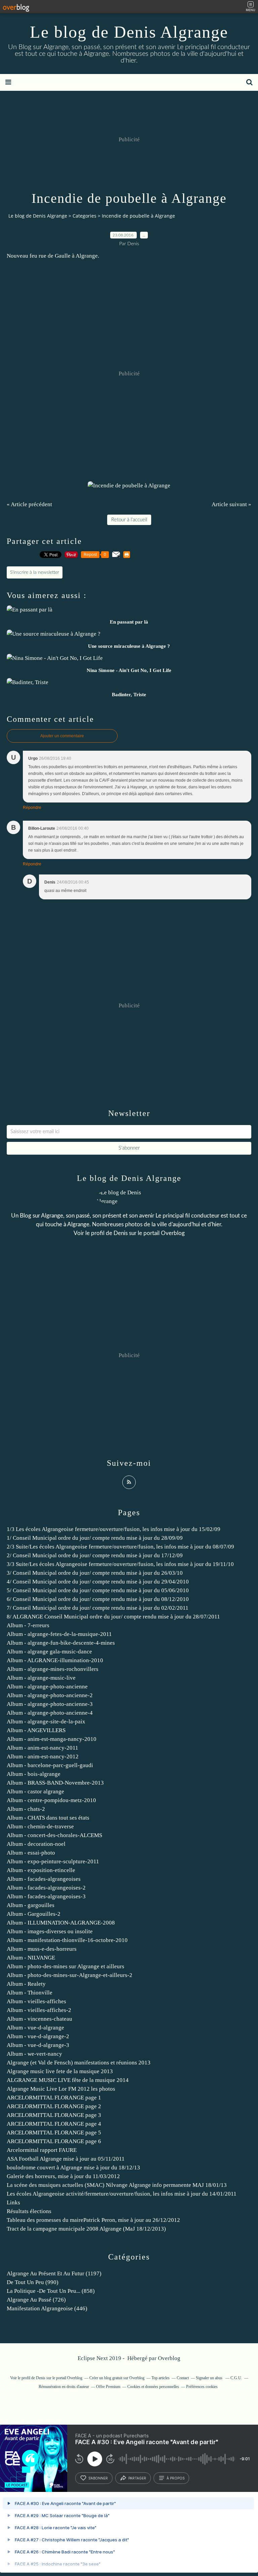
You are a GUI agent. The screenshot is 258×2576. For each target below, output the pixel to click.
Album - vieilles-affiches (36, 2001)
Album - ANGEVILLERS (36, 1730)
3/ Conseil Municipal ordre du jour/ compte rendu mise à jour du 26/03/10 (95, 1573)
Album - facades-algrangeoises (44, 1879)
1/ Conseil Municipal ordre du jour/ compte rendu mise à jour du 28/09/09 (95, 1538)
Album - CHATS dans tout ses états (48, 1818)
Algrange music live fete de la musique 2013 (60, 2071)
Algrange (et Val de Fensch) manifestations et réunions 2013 (79, 2063)
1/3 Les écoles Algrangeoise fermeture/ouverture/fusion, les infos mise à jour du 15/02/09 (114, 1529)
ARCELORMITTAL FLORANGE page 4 (54, 2124)
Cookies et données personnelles (153, 2387)
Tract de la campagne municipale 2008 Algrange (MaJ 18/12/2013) (86, 2229)
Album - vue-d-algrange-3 (38, 2045)
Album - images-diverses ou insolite (50, 1931)
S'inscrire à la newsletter (35, 572)
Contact (183, 2378)
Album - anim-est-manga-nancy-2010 (52, 1739)
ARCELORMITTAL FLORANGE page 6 (54, 2141)
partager (137, 2478)
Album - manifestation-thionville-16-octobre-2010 (67, 1940)
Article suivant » (231, 504)
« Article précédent (29, 504)
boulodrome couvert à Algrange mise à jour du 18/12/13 (73, 2168)
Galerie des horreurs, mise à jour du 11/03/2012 (63, 2176)
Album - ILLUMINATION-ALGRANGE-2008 (61, 1923)
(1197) (54, 2273)
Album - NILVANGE (31, 1958)
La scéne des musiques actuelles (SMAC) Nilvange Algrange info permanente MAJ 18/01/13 (117, 2185)
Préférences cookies (202, 2387)
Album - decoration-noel (36, 1844)
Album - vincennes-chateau (39, 2019)
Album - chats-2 (26, 1809)
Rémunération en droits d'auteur (64, 2387)
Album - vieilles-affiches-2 (39, 2010)
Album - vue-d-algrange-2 (38, 2036)
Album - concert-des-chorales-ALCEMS (54, 1835)
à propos (176, 2478)
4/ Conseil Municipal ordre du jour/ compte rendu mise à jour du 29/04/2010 (98, 1582)
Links (13, 2202)
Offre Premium (108, 2387)
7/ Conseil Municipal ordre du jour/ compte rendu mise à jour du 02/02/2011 (98, 1608)
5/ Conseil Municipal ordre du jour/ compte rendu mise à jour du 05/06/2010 (98, 1590)
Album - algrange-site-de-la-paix (46, 1722)
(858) (51, 2291)
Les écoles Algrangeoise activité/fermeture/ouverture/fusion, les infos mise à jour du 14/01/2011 (122, 2194)
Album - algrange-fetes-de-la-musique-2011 (59, 1634)
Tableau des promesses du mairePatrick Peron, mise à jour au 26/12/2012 (93, 2220)
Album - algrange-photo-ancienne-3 (50, 1704)
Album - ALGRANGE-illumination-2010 (55, 1660)
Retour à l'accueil (129, 520)
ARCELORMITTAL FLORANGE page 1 (54, 2098)
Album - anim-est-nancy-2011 (42, 1748)
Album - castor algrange (35, 1791)
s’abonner (98, 2478)
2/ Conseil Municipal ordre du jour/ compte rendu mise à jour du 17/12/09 (95, 1555)
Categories (84, 216)
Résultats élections (29, 2211)
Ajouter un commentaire (62, 736)
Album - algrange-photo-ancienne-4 (50, 1713)
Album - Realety (26, 1984)
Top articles (161, 2378)
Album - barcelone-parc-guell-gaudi (50, 1765)
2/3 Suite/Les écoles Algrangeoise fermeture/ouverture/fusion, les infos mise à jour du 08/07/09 (120, 1547)
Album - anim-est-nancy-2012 (43, 1757)
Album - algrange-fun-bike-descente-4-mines (61, 1643)
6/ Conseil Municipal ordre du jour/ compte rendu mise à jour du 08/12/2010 (98, 1599)
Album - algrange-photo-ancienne (47, 1687)
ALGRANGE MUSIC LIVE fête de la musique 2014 (68, 2080)
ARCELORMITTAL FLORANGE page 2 (54, 2106)
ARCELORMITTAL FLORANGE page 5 (54, 2133)
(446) (47, 2308)
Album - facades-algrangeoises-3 (46, 1896)
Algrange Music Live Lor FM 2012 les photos (61, 2089)
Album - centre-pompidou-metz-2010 (51, 1800)
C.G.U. (236, 2378)
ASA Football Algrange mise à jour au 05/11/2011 (66, 2159)
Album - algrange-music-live (41, 1678)
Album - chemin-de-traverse (40, 1826)
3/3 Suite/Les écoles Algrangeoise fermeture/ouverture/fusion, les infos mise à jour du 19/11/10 (120, 1564)
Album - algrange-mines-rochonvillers (53, 1669)
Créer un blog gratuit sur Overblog (117, 2378)
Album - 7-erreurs (28, 1625)
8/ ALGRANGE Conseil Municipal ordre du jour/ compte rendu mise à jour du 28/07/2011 (113, 1617)
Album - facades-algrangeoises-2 (46, 1888)
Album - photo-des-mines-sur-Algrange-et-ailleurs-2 (70, 1975)
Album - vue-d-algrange (35, 2028)
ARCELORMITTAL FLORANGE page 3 (54, 2115)
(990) (33, 2282)
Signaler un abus (210, 2378)
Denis (121, 1233)
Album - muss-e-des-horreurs (42, 1949)
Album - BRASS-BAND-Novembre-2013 (55, 1783)
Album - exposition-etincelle (41, 1870)
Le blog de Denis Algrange (129, 32)
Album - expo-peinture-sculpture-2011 (53, 1861)
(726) (36, 2300)
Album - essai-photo (31, 1853)
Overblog (169, 2358)
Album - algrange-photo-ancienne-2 (50, 1695)
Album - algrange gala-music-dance (49, 1652)
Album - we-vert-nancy (34, 2054)
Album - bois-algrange (34, 1774)
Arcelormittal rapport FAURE (42, 2150)
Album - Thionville (30, 1993)
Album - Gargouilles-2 (34, 1914)
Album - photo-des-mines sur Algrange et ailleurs (66, 1966)
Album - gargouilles (31, 1905)
